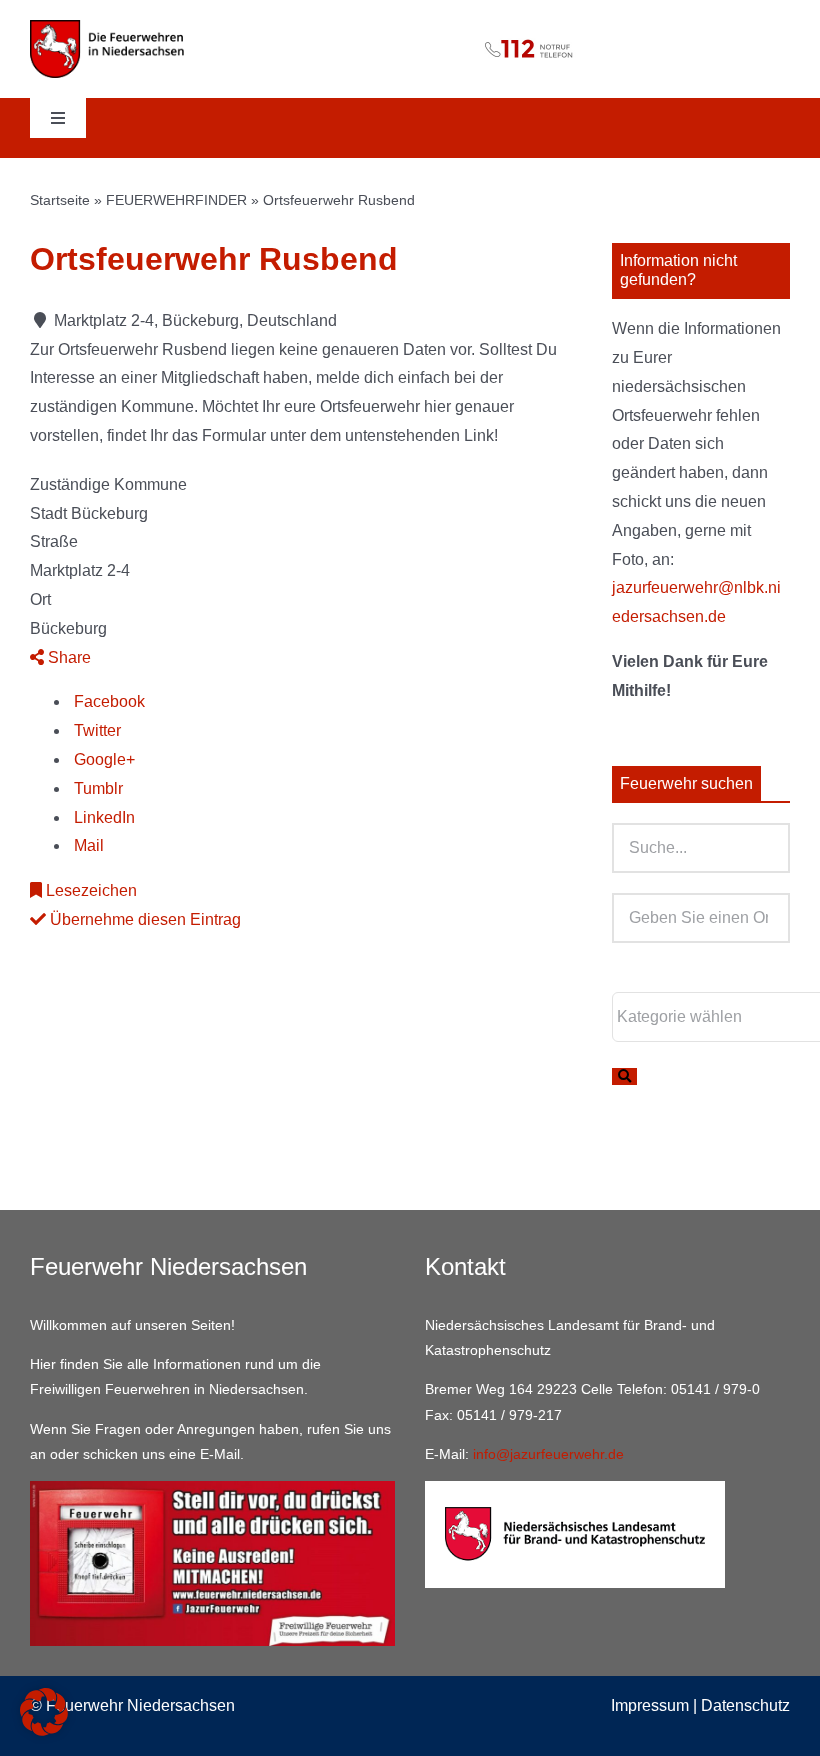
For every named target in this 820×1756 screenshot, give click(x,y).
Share (67, 657)
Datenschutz (745, 1705)
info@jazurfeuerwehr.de (548, 1454)
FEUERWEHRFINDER (176, 200)
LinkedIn (102, 817)
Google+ (102, 759)
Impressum (650, 1705)
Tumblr (96, 788)
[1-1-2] (410, 33)
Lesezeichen (89, 890)
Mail (87, 845)
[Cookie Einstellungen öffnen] (44, 1730)
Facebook (107, 701)
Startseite (60, 200)
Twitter (95, 730)
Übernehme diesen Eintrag (143, 919)
